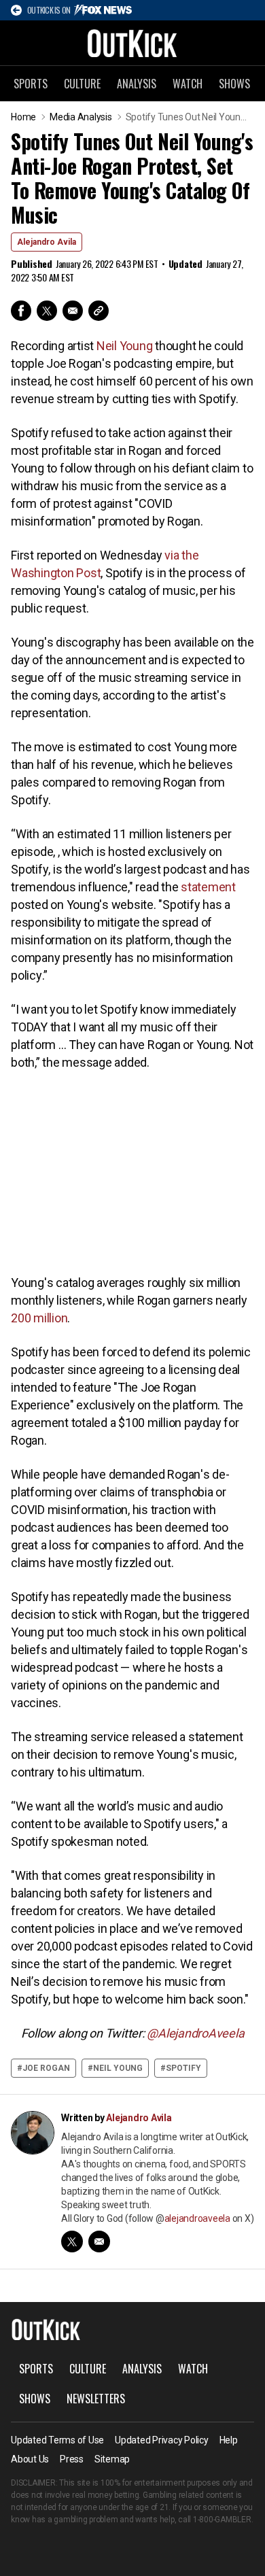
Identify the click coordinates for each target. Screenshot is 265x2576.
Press (72, 2459)
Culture (82, 84)
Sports (31, 84)
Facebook (21, 311)
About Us (30, 2459)
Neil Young (126, 346)
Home (23, 117)
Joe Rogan (46, 2068)
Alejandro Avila (47, 242)
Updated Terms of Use (57, 2440)
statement (208, 887)
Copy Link (99, 311)
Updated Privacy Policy (162, 2440)
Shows (234, 84)
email (99, 2242)
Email (73, 311)
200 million (39, 1318)
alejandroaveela (197, 2218)
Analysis (137, 84)
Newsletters (96, 2399)
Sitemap (112, 2459)
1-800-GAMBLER (222, 2520)
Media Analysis (81, 117)
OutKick (132, 43)
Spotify (183, 2068)
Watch (188, 84)
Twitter (47, 311)
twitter (72, 2242)
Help (229, 2440)
